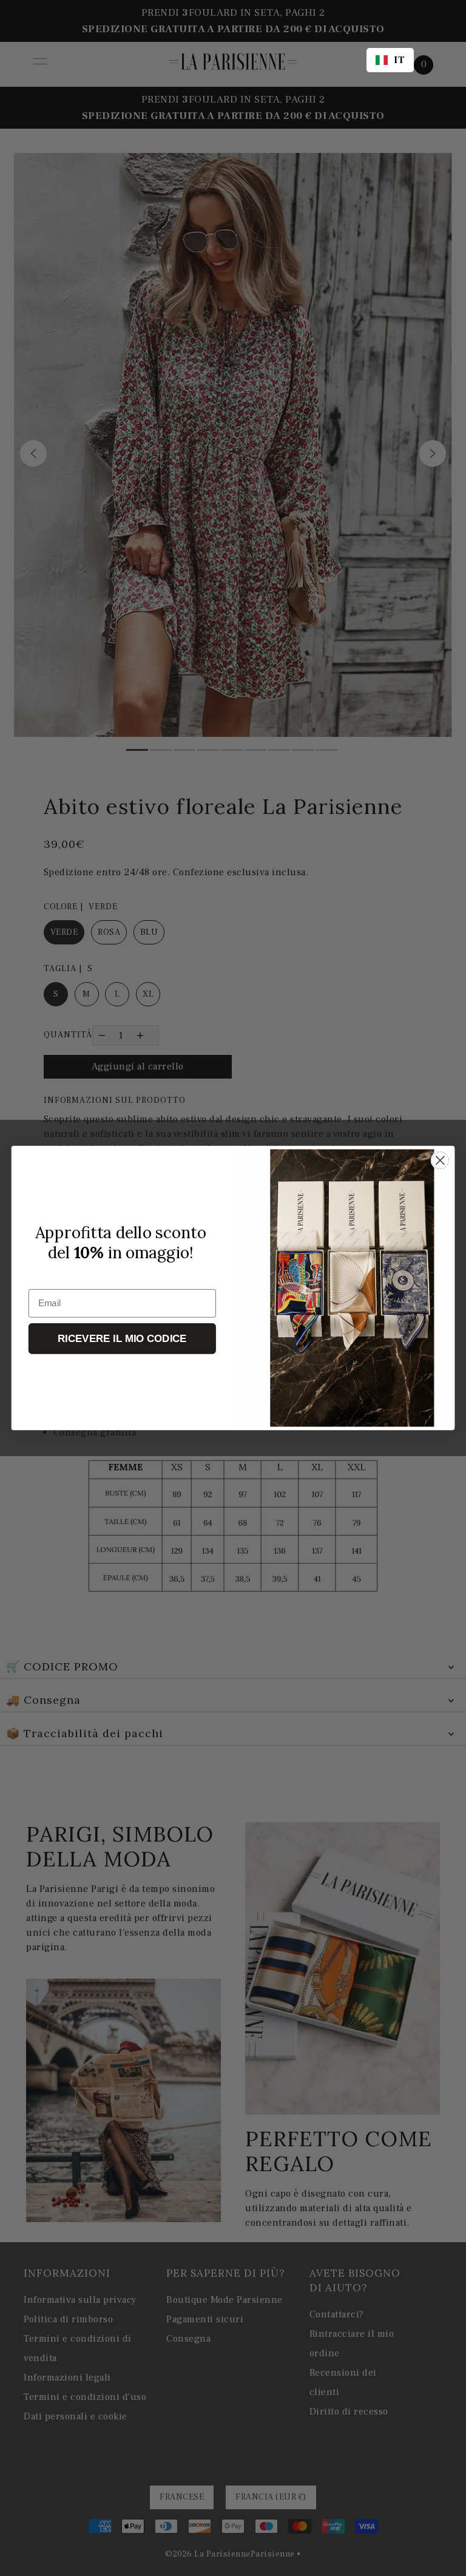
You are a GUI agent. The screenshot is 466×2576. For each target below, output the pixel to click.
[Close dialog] (440, 1160)
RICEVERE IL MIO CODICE (122, 1339)
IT (399, 60)
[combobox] (390, 60)
